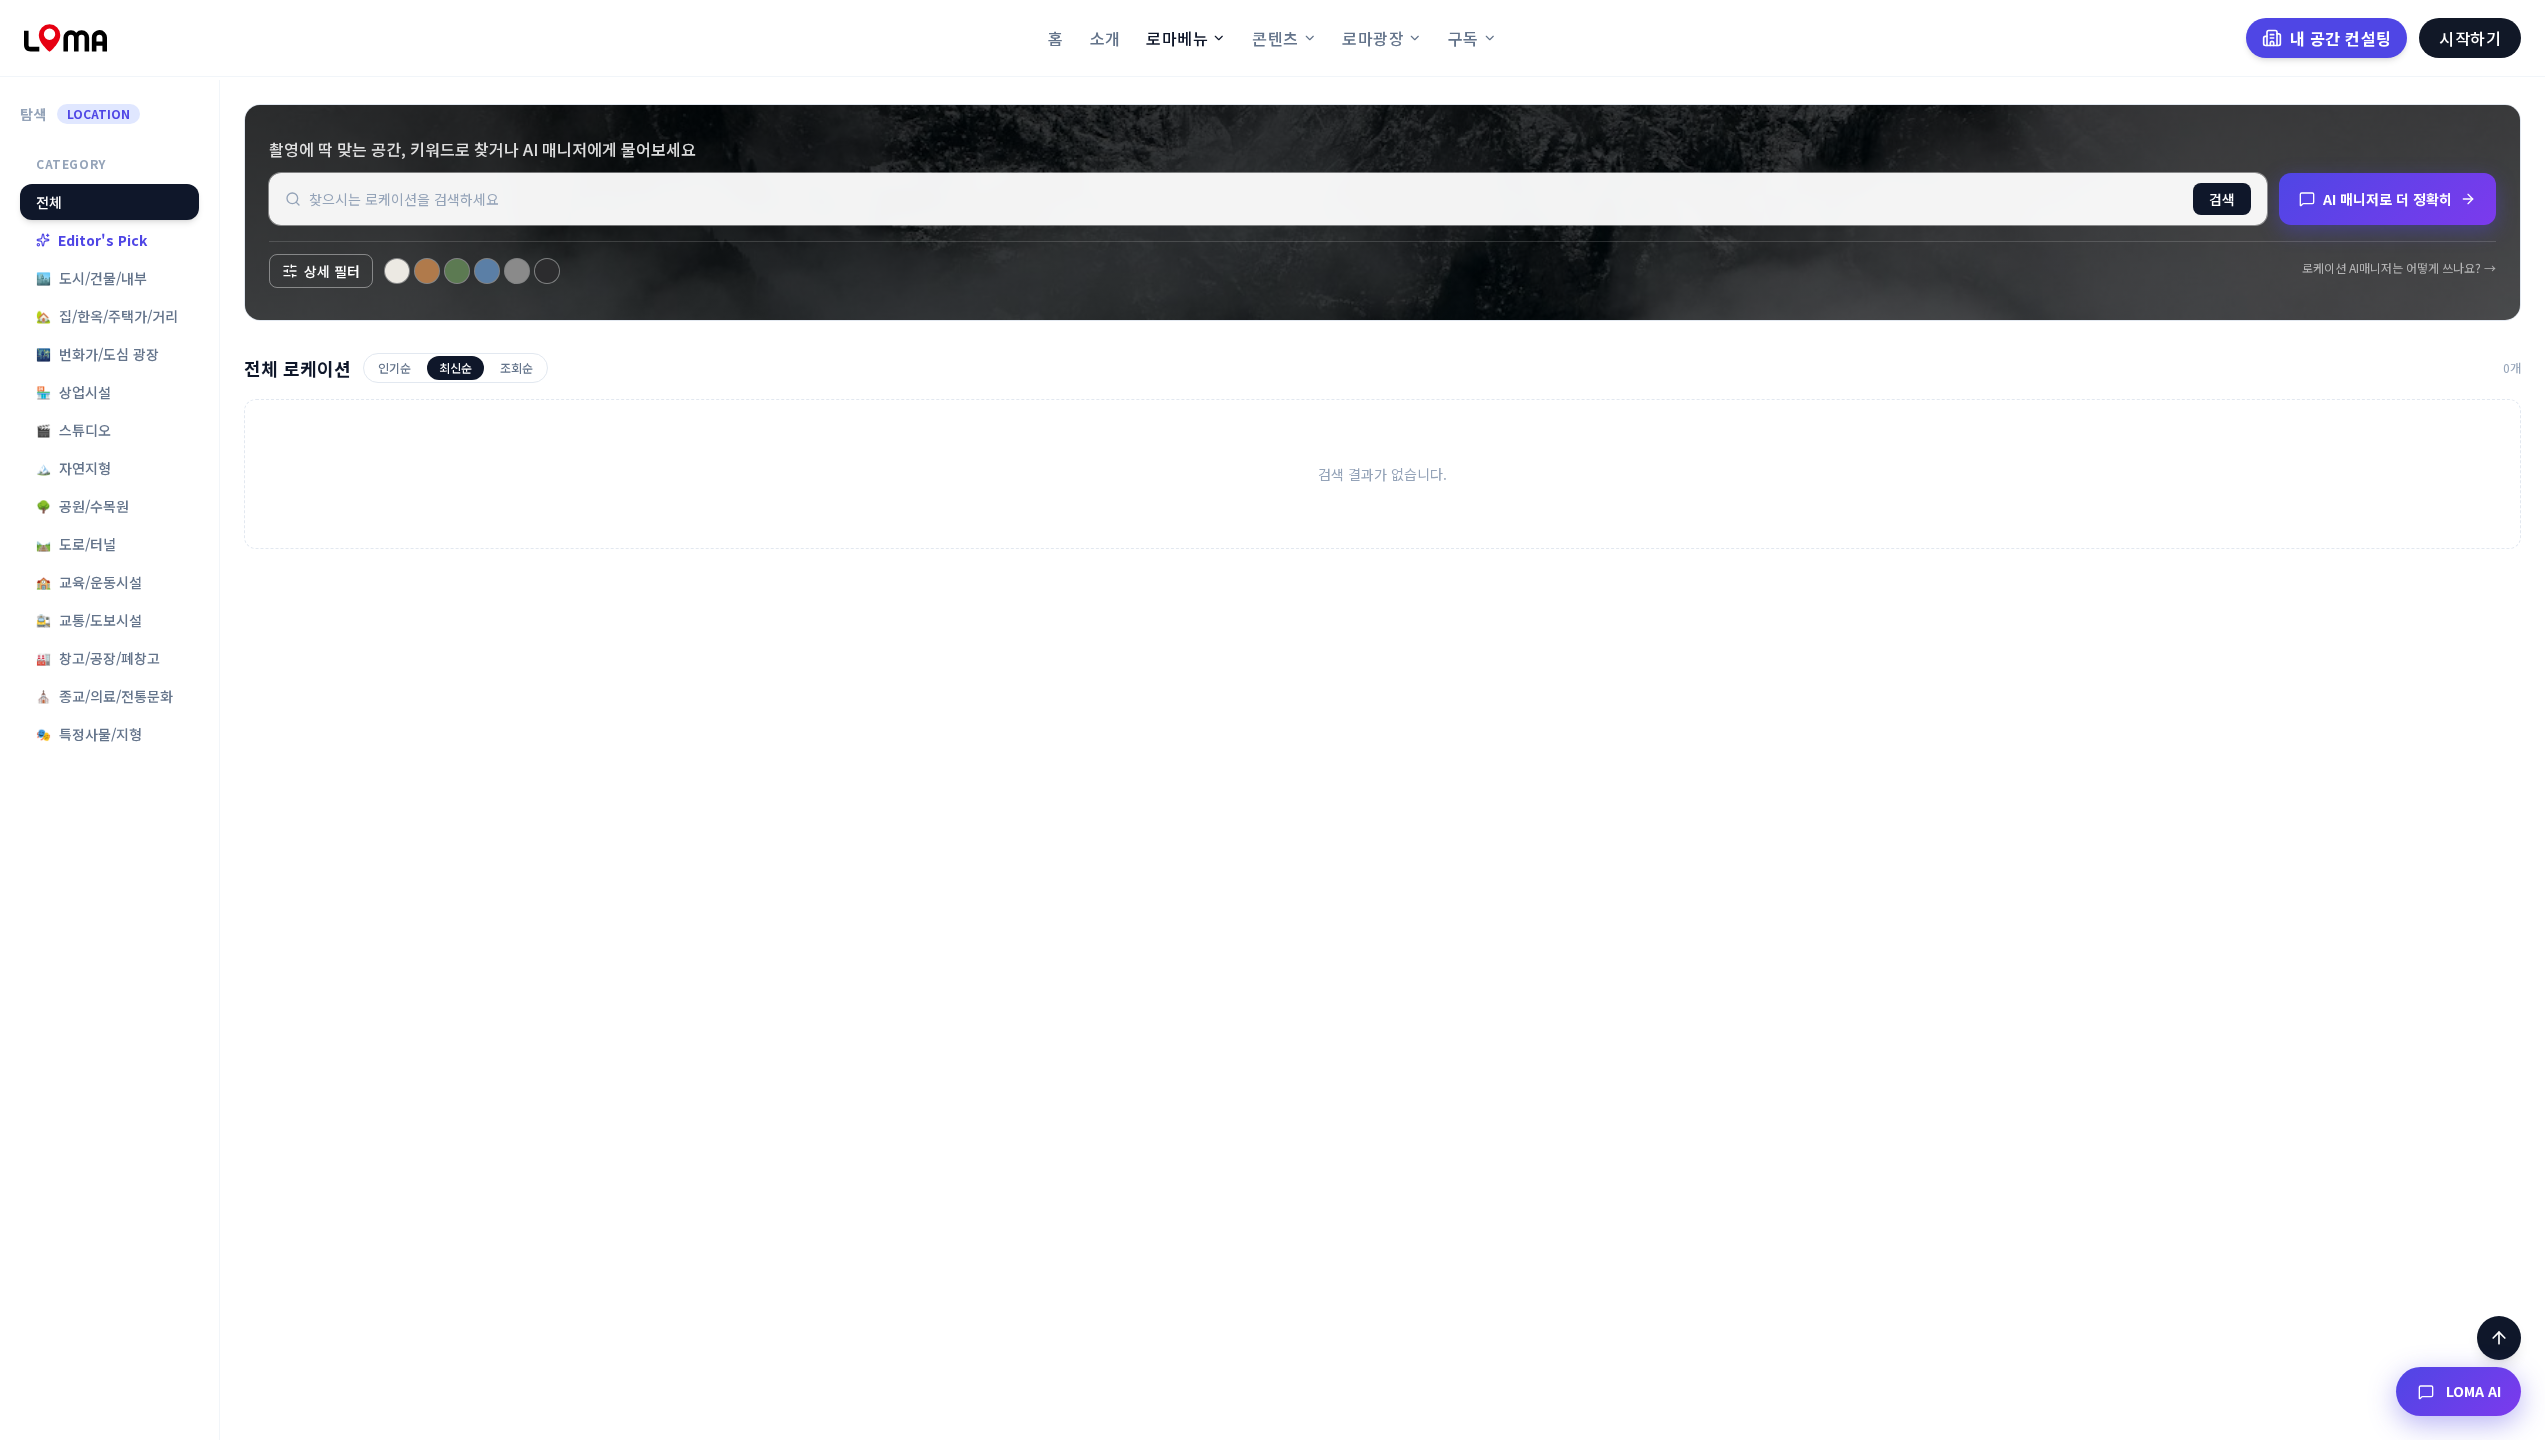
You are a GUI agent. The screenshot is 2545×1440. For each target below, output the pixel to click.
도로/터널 (76, 544)
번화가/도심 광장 (97, 354)
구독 (1463, 38)
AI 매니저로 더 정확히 (2387, 199)
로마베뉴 (1177, 38)
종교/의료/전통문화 (104, 696)
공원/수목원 (82, 506)
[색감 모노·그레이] (517, 271)
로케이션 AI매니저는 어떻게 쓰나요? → (2399, 268)
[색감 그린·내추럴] (457, 271)
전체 (49, 202)
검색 (2222, 199)
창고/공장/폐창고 (98, 658)
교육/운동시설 (89, 582)
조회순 (516, 367)
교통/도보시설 (89, 620)
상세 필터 (332, 271)
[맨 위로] (2499, 1338)
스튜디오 (73, 430)
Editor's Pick (102, 240)
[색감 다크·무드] (547, 271)
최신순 (455, 367)
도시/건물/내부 (91, 278)
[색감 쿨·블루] (487, 271)
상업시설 (73, 392)
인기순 (394, 367)
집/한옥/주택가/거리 (107, 316)
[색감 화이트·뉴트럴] (397, 271)
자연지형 (73, 468)
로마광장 (1373, 38)
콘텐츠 (1275, 38)
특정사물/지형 (89, 734)
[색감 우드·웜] (427, 271)
